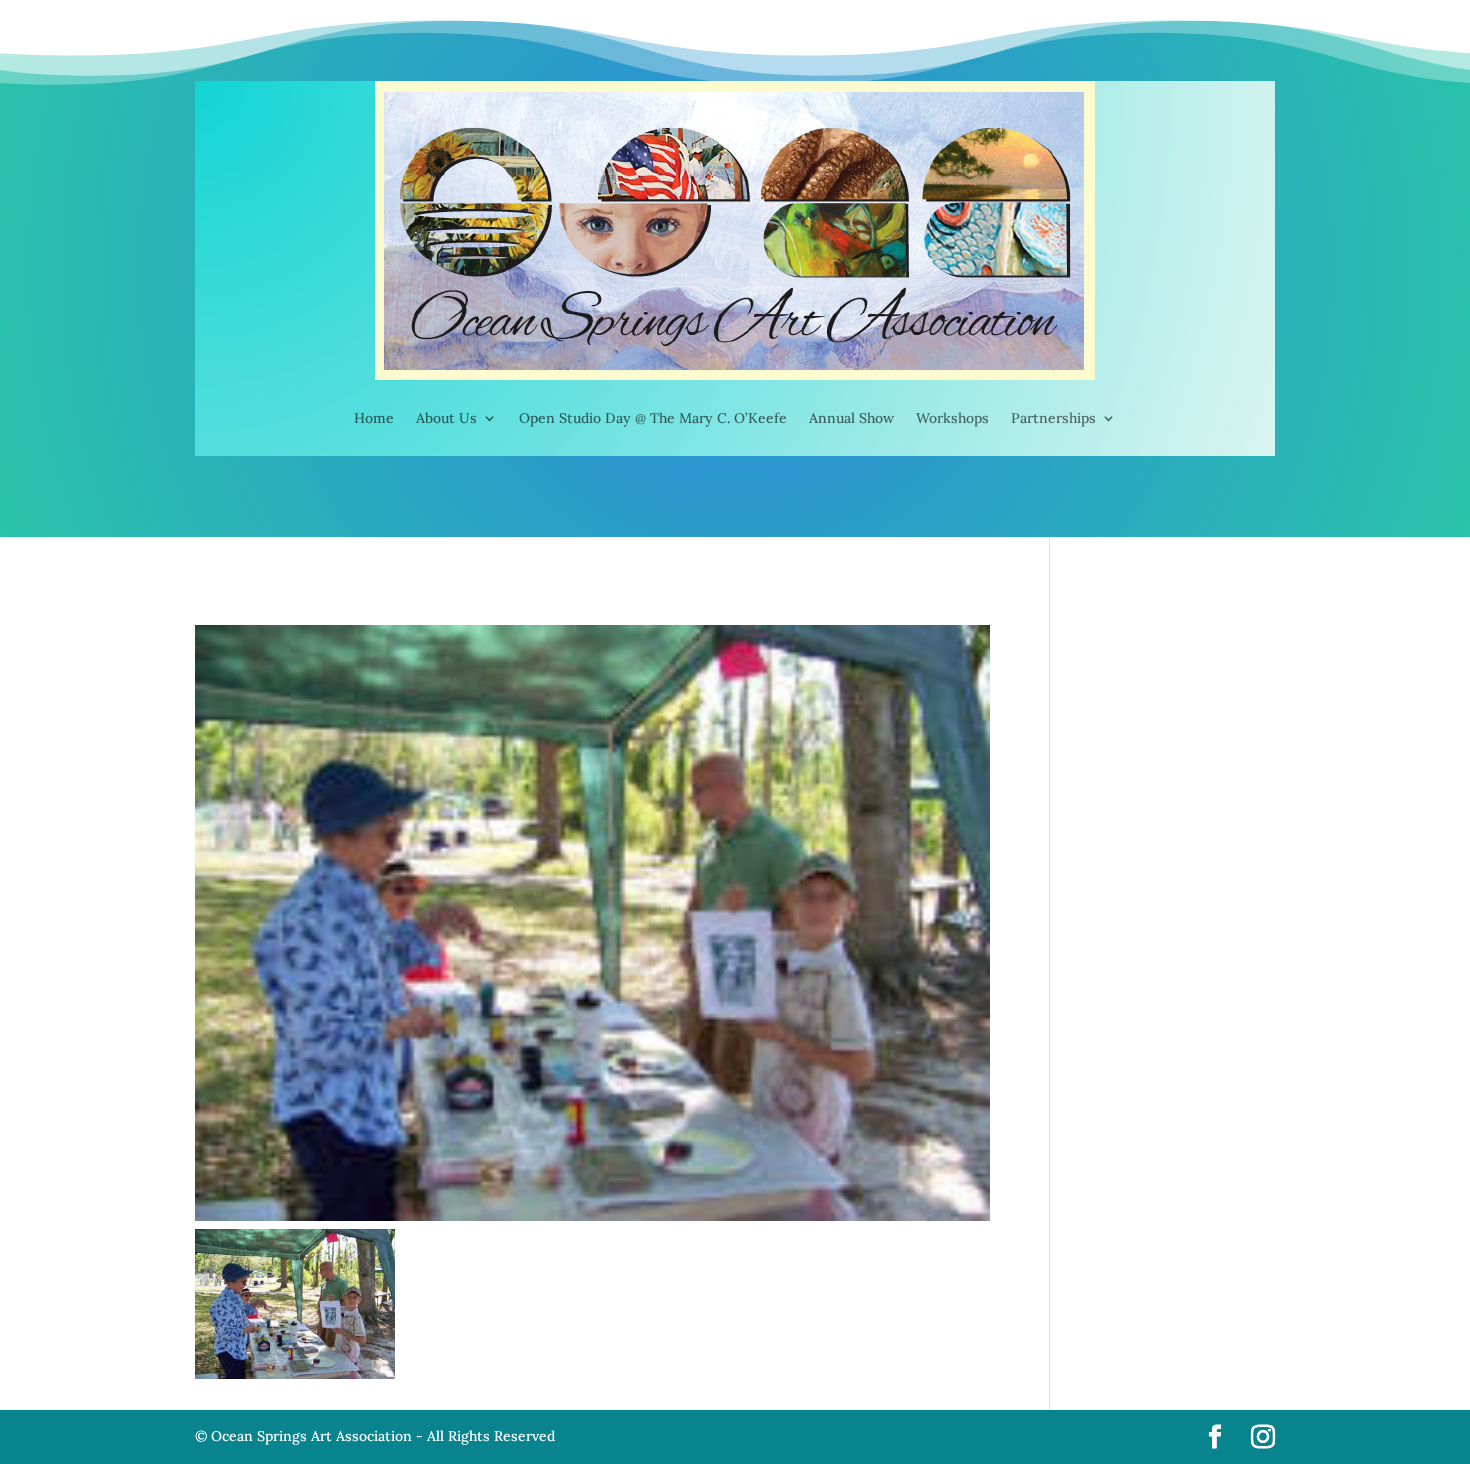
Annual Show (851, 418)
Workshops (952, 418)
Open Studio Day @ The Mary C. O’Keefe (653, 418)
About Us (446, 418)
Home (374, 418)
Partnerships (1053, 418)
